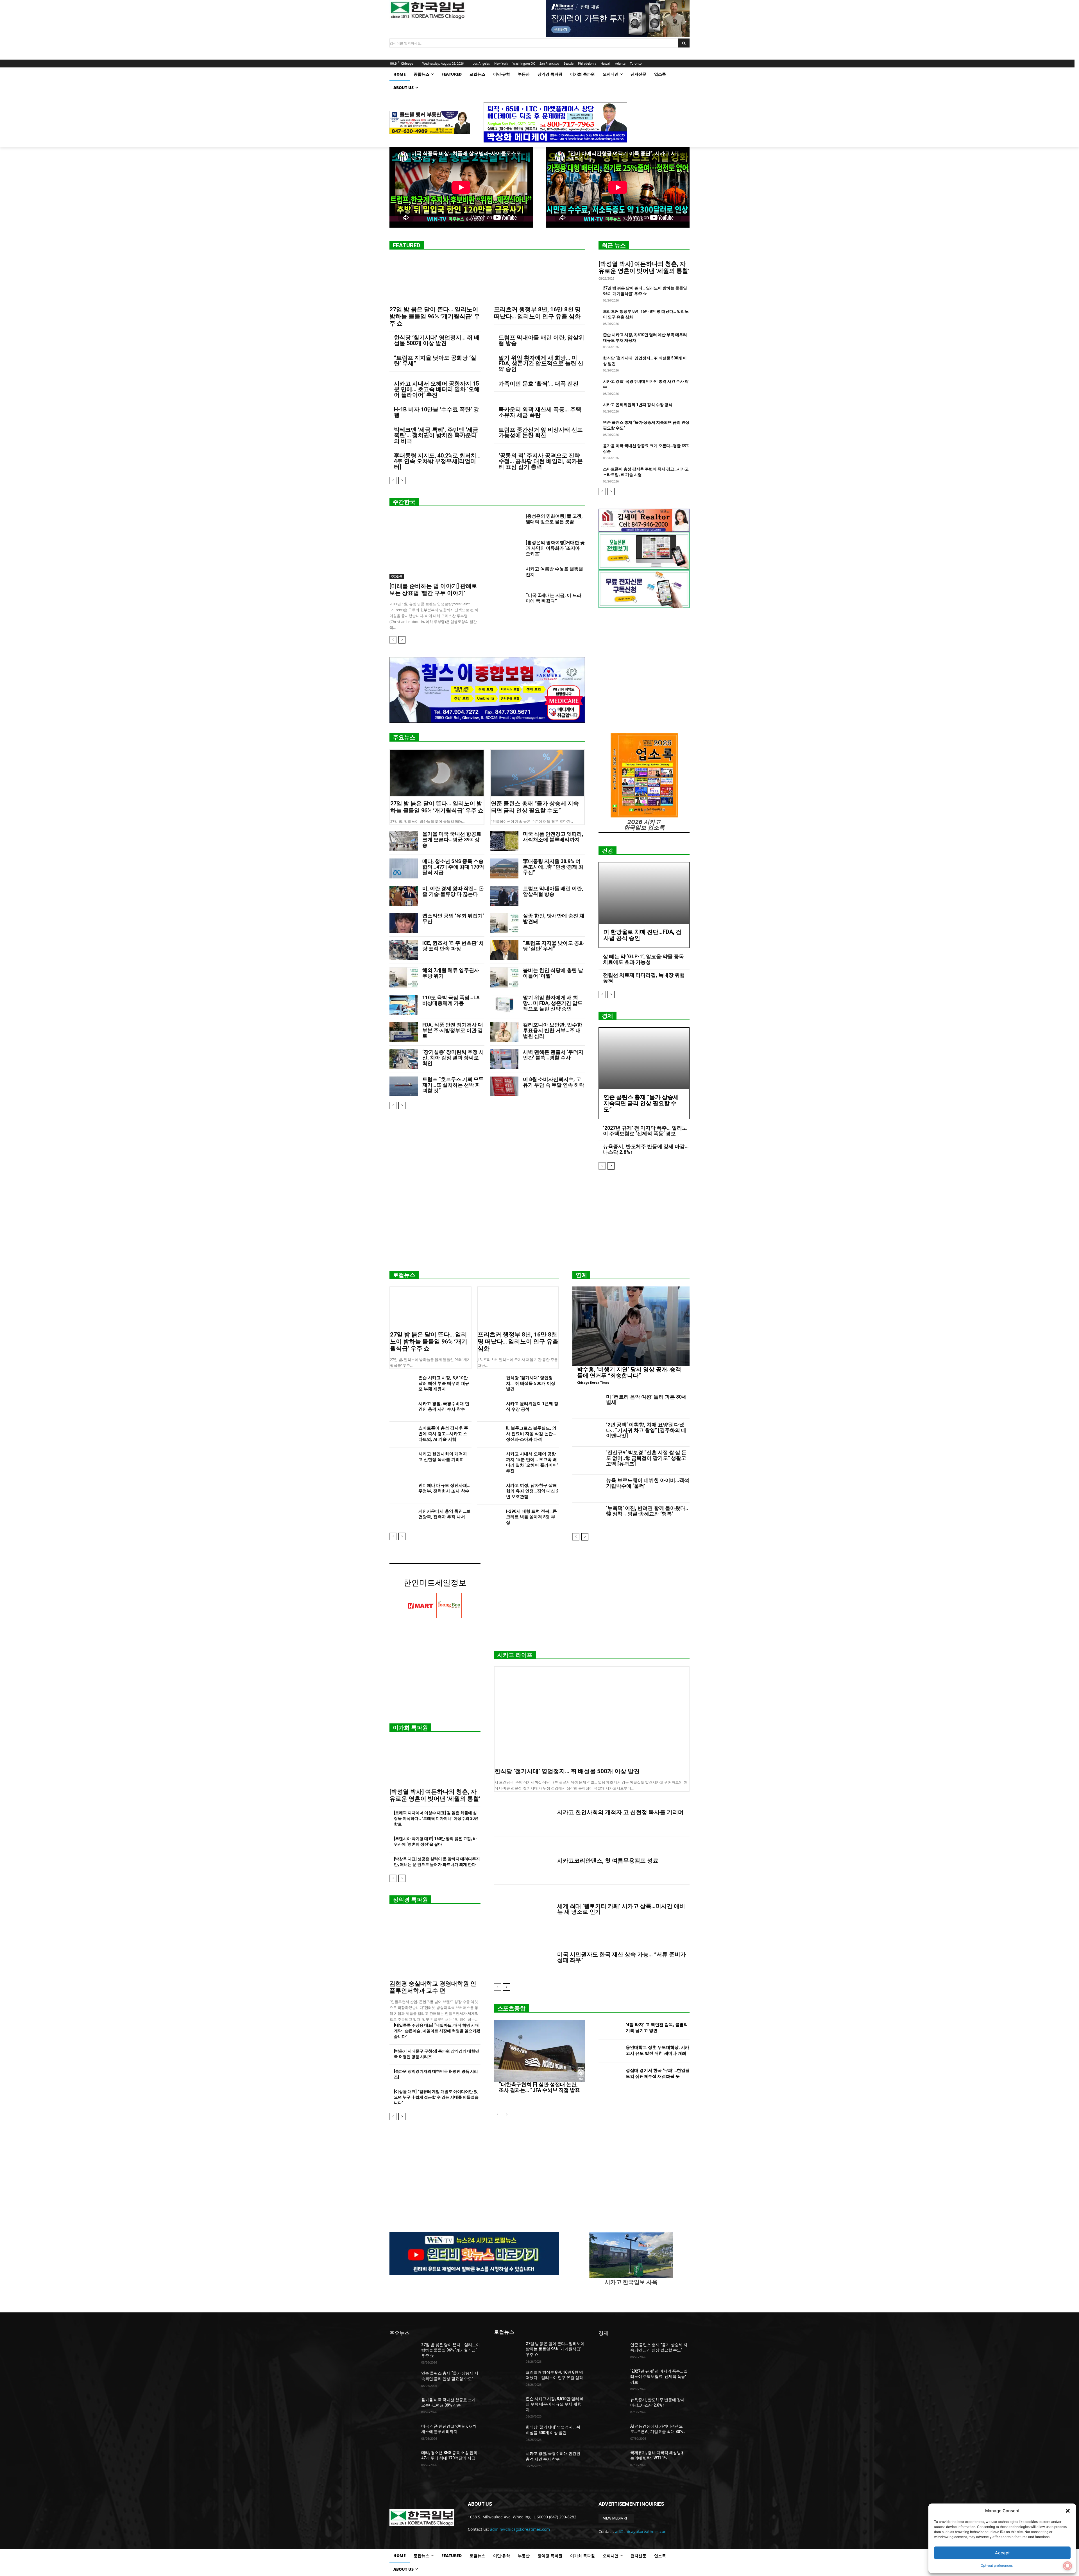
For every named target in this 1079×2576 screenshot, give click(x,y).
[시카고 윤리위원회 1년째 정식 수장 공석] (489, 1409)
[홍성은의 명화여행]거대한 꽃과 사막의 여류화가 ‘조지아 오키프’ (555, 548)
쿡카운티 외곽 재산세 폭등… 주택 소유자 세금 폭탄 (540, 412)
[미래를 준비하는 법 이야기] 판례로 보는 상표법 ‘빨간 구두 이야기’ (433, 589)
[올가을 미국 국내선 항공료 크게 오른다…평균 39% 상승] (404, 841)
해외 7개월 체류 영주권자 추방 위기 (451, 973)
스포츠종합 (511, 2008)
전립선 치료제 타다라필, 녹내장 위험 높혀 (644, 978)
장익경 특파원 (410, 1900)
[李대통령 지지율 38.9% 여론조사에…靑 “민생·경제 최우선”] (504, 868)
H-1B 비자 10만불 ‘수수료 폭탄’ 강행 (437, 412)
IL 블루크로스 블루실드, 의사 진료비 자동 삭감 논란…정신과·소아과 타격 (531, 1434)
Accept (1002, 2553)
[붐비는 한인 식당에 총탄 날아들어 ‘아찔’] (504, 977)
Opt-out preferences (997, 2565)
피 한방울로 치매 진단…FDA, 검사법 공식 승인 (642, 935)
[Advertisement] (539, 1222)
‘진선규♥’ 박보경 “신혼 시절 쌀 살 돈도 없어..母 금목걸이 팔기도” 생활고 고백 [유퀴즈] (646, 1458)
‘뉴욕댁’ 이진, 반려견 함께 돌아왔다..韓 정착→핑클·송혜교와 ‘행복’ (647, 1511)
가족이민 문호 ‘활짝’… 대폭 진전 (539, 384)
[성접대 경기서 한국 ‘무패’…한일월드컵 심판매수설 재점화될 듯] (610, 2075)
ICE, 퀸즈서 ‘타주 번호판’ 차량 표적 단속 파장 (453, 946)
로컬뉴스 (404, 1275)
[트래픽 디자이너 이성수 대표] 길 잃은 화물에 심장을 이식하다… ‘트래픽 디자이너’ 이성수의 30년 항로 (436, 1818)
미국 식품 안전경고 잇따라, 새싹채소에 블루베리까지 (553, 837)
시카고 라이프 (515, 1655)
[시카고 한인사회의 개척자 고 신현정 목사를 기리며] (402, 1460)
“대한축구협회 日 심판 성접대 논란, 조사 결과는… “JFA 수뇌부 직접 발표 (539, 2087)
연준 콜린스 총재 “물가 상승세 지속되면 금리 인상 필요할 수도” (535, 807)
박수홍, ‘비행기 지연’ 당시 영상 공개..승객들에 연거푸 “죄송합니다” (629, 1372)
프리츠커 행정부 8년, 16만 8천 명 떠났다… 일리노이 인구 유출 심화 (537, 313)
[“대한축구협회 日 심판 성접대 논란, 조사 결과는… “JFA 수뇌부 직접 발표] (539, 2051)
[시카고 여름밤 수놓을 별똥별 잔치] (508, 576)
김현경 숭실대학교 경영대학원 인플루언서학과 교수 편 (433, 1987)
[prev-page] (393, 481)
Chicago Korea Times (593, 1382)
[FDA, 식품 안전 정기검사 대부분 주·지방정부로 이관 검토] (404, 1032)
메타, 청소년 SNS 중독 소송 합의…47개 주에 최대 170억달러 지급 (453, 867)
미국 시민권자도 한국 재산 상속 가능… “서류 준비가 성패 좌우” (622, 1957)
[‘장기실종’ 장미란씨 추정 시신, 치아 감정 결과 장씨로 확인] (404, 1059)
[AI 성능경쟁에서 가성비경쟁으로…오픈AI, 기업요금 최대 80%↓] (612, 2433)
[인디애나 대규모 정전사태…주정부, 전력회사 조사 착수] (402, 1491)
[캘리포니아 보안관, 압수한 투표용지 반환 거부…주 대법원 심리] (504, 1032)
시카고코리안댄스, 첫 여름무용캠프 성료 (608, 1861)
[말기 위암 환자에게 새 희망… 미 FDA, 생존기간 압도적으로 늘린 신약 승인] (504, 1005)
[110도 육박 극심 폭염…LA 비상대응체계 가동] (404, 1005)
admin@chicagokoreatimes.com (520, 2529)
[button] (1068, 2511)
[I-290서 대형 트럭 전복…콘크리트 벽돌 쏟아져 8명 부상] (489, 1517)
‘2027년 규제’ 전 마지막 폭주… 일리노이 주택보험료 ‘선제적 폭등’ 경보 (645, 1131)
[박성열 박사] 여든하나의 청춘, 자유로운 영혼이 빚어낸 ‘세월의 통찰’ (644, 267)
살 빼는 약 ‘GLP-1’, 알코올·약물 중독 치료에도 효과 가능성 (643, 959)
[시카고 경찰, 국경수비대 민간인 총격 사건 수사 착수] (402, 1409)
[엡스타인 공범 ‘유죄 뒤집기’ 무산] (404, 923)
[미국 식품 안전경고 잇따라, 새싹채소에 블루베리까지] (504, 841)
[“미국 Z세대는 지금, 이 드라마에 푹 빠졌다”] (508, 602)
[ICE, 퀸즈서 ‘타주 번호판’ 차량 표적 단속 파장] (404, 950)
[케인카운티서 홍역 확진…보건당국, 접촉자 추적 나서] (402, 1517)
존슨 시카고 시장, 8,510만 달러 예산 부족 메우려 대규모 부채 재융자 (444, 1383)
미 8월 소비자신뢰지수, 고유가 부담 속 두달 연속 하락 (554, 1082)
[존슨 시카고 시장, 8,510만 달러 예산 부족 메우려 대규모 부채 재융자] (402, 1384)
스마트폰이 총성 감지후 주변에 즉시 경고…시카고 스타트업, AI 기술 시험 (443, 1434)
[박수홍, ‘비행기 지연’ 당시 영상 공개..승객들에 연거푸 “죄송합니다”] (631, 1326)
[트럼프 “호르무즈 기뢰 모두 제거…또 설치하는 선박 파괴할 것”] (404, 1087)
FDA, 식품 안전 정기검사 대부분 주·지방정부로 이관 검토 (453, 1030)
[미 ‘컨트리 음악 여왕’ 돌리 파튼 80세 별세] (587, 1405)
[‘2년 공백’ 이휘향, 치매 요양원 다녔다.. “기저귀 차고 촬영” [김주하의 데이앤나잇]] (587, 1433)
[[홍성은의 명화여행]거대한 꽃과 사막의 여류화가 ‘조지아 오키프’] (508, 549)
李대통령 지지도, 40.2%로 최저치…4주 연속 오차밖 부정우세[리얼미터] (437, 461)
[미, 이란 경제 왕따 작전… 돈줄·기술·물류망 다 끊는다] (404, 896)
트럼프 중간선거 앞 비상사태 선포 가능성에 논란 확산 (541, 432)
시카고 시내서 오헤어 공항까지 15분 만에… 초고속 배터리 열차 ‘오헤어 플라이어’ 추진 (437, 389)
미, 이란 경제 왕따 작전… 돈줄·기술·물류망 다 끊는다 (453, 891)
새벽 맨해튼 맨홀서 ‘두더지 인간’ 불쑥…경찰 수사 (553, 1055)
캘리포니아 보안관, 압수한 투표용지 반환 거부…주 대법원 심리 (553, 1030)
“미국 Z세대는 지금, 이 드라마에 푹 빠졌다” (554, 598)
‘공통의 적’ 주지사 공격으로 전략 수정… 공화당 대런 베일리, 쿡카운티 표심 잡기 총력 (541, 461)
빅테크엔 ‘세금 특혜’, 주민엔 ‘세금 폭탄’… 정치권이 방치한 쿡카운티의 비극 (436, 435)
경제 (607, 1016)
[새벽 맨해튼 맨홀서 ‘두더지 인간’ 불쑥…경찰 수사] (504, 1059)
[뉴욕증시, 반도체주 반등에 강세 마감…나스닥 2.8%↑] (612, 2407)
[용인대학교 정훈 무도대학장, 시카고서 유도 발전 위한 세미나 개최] (610, 2051)
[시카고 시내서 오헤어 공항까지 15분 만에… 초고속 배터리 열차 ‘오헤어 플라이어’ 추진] (489, 1460)
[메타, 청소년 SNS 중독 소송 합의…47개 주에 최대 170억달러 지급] (404, 868)
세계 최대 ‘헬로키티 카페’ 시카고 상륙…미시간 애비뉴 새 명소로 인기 (621, 1909)
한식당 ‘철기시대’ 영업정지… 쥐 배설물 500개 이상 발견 (437, 340)
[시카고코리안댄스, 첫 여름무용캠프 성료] (523, 1861)
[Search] (684, 43)
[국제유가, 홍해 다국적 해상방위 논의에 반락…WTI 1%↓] (612, 2460)
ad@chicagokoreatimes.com (641, 2531)
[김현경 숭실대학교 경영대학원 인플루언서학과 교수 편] (435, 1944)
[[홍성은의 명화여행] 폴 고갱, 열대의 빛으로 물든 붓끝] (508, 523)
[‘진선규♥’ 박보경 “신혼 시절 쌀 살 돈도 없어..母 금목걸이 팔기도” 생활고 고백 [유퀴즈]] (587, 1461)
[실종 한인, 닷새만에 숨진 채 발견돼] (504, 923)
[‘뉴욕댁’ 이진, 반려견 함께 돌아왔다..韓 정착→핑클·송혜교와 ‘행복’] (587, 1516)
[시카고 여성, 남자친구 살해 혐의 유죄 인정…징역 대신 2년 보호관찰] (489, 1491)
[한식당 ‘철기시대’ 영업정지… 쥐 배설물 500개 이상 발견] (489, 1384)
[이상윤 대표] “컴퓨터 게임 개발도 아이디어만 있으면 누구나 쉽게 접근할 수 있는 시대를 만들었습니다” (436, 2097)
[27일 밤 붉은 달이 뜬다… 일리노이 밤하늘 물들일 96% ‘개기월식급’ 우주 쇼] (435, 280)
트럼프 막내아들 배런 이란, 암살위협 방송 (541, 340)
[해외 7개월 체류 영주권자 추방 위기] (404, 977)
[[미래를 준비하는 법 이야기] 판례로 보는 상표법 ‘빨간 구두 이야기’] (435, 546)
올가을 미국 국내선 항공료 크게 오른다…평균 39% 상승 (452, 840)
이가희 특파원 (410, 1728)
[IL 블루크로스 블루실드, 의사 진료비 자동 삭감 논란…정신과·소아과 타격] (489, 1434)
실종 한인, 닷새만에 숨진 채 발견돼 (554, 918)
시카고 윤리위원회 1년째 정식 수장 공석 (638, 405)
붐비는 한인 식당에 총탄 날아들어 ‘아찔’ (553, 973)
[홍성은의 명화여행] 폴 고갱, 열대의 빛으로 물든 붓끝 (554, 519)
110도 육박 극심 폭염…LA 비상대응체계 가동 (451, 1000)
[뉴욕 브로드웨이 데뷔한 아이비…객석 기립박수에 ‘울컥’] (587, 1488)
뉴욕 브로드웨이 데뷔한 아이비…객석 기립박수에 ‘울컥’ (648, 1483)
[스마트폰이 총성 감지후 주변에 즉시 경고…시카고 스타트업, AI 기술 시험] (402, 1434)
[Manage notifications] (1067, 2566)
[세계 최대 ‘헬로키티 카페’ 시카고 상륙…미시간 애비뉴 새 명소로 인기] (523, 1909)
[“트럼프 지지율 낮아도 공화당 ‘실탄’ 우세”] (504, 950)
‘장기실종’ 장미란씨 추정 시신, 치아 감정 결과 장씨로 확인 (453, 1058)
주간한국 (404, 502)
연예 (581, 1275)
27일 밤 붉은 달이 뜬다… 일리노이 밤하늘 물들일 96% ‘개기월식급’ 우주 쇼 (435, 316)
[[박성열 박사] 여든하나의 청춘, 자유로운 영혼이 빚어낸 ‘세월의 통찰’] (435, 1762)
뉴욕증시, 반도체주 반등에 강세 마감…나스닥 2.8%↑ (646, 1149)
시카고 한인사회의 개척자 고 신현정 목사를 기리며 (620, 1812)
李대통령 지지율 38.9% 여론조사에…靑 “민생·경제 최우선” (553, 867)
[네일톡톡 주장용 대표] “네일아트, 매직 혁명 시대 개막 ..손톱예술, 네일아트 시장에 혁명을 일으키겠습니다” (437, 2031)
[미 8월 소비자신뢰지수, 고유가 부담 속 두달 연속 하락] (504, 1087)
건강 (607, 851)
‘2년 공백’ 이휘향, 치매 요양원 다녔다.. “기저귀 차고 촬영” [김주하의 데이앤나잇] (646, 1430)
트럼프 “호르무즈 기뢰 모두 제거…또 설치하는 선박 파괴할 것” (453, 1085)
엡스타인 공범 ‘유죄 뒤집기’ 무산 (453, 918)
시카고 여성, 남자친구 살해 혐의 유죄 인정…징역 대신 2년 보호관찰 (532, 1491)
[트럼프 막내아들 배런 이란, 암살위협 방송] (504, 896)
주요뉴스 (404, 737)
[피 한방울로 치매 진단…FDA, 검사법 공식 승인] (644, 893)
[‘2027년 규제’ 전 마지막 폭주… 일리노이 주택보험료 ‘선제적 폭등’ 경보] (612, 2378)
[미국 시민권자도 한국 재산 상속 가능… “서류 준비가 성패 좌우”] (523, 1957)
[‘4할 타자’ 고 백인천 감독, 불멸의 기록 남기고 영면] (610, 2028)
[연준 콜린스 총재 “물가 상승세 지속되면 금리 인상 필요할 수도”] (538, 773)
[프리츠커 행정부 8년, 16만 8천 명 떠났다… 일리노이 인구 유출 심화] (539, 280)
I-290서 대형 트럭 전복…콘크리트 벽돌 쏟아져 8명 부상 (531, 1517)
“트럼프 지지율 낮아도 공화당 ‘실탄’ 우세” (435, 361)
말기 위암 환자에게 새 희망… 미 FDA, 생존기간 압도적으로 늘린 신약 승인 (541, 363)
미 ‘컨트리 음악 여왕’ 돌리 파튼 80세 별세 (646, 1400)
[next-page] (402, 481)
